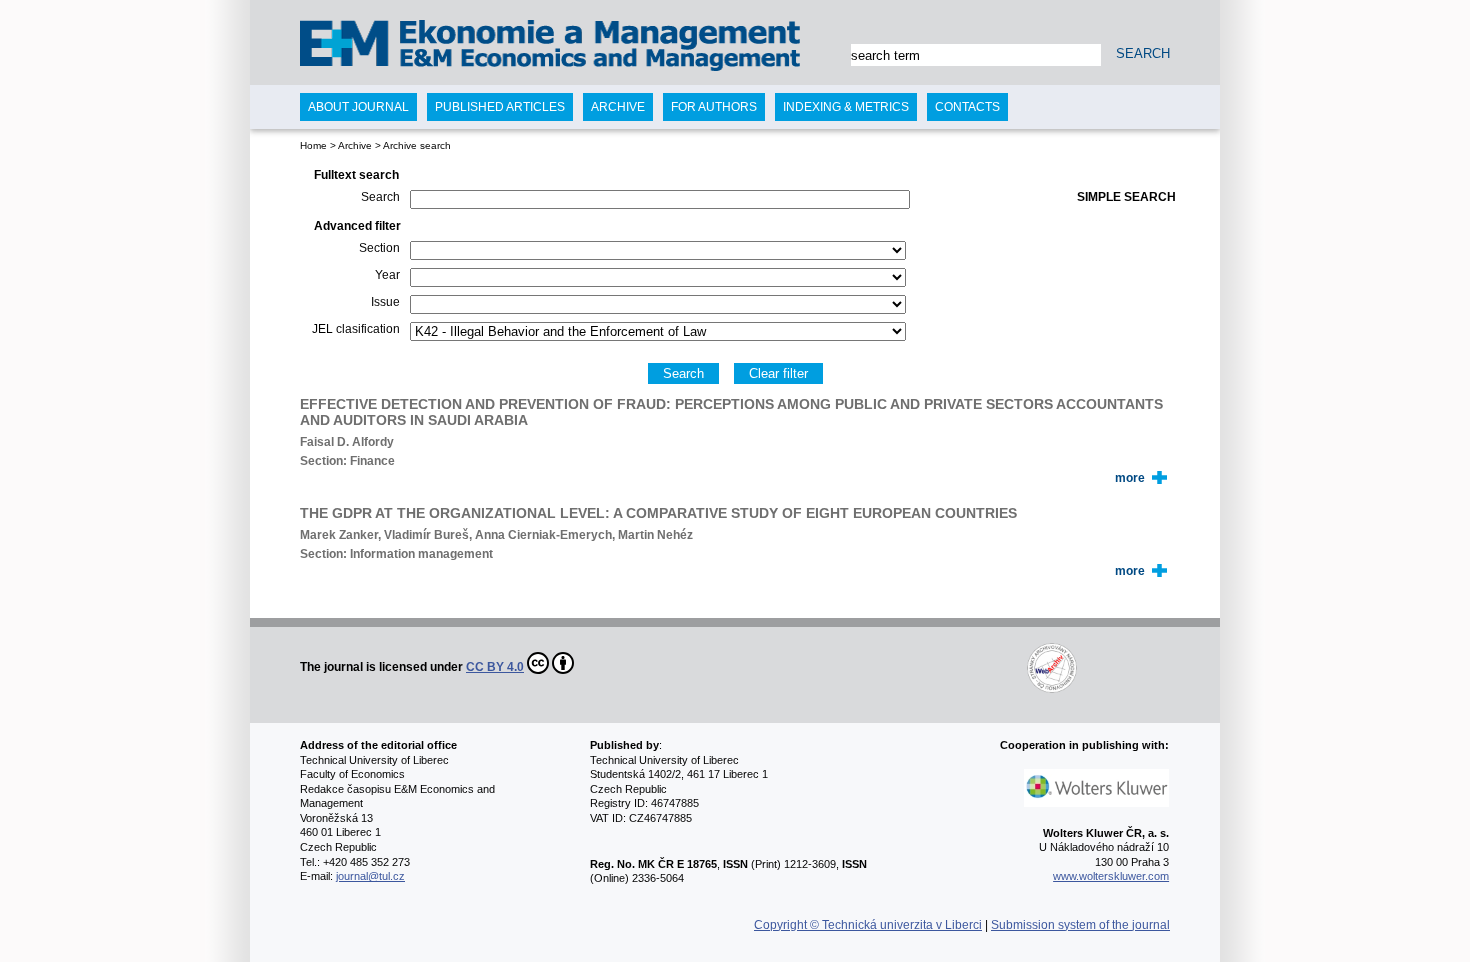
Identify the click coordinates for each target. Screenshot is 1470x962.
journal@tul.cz (370, 876)
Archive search (417, 145)
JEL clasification (356, 329)
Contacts (967, 107)
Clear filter (778, 373)
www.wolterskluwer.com (1111, 876)
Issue (385, 302)
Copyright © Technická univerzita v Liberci (868, 925)
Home (313, 145)
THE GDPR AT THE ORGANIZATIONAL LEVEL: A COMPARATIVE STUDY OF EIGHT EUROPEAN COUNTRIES (658, 513)
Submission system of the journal (1080, 925)
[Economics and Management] (381, 47)
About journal (358, 107)
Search (380, 197)
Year (387, 275)
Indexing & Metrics (846, 107)
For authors (714, 107)
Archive (355, 145)
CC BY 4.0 (495, 667)
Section (379, 248)
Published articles (500, 107)
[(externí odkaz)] (827, 667)
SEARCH (1143, 53)
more (1130, 478)
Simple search (1126, 197)
